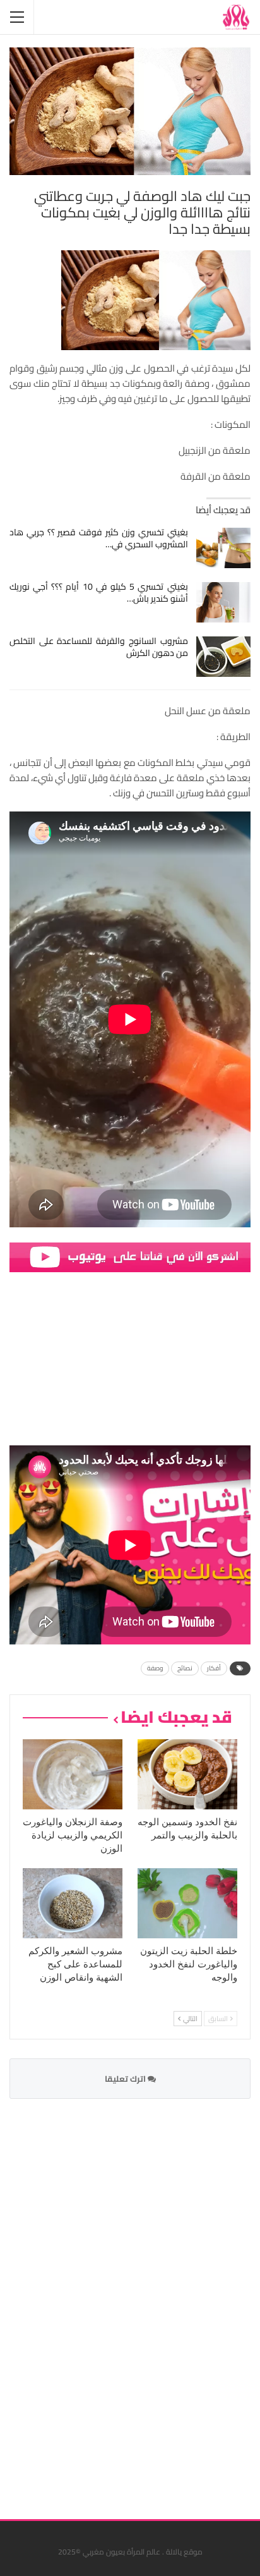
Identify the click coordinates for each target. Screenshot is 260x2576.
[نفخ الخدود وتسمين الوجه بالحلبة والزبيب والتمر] (187, 1774)
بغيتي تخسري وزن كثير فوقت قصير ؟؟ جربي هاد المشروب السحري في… (99, 538)
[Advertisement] (156, 2301)
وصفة (155, 1668)
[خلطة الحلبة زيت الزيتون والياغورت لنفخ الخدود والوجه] (187, 1903)
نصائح (185, 1668)
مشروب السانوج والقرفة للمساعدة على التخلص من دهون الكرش (99, 647)
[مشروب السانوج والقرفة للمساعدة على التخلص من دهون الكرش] (224, 657)
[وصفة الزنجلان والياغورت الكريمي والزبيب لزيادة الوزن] (73, 1774)
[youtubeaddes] (130, 1256)
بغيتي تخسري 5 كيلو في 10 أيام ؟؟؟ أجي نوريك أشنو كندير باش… (99, 592)
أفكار (214, 1668)
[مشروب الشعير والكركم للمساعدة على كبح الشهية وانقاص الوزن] (73, 1903)
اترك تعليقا (126, 2079)
